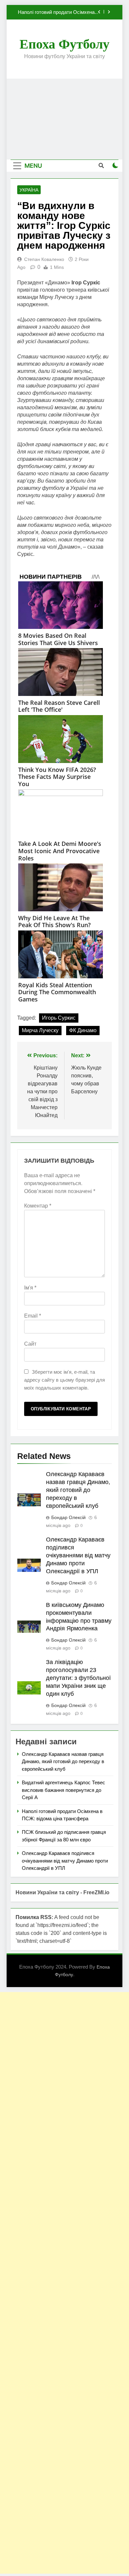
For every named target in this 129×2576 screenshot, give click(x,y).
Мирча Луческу (40, 1030)
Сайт (30, 1344)
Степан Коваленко (44, 259)
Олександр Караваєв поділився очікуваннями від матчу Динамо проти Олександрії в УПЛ (78, 1555)
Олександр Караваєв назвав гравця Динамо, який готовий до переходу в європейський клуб (78, 1490)
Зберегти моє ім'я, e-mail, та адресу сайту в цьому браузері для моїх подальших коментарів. (64, 1380)
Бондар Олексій (68, 1517)
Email (33, 1316)
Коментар (38, 1206)
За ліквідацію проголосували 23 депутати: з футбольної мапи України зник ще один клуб (78, 1678)
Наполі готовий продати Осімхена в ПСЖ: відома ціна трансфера (58, 12)
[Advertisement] (64, 119)
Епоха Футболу (64, 44)
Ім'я (30, 1288)
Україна (29, 190)
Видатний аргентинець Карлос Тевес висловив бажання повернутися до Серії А (64, 1790)
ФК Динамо (83, 1030)
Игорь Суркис (59, 1018)
